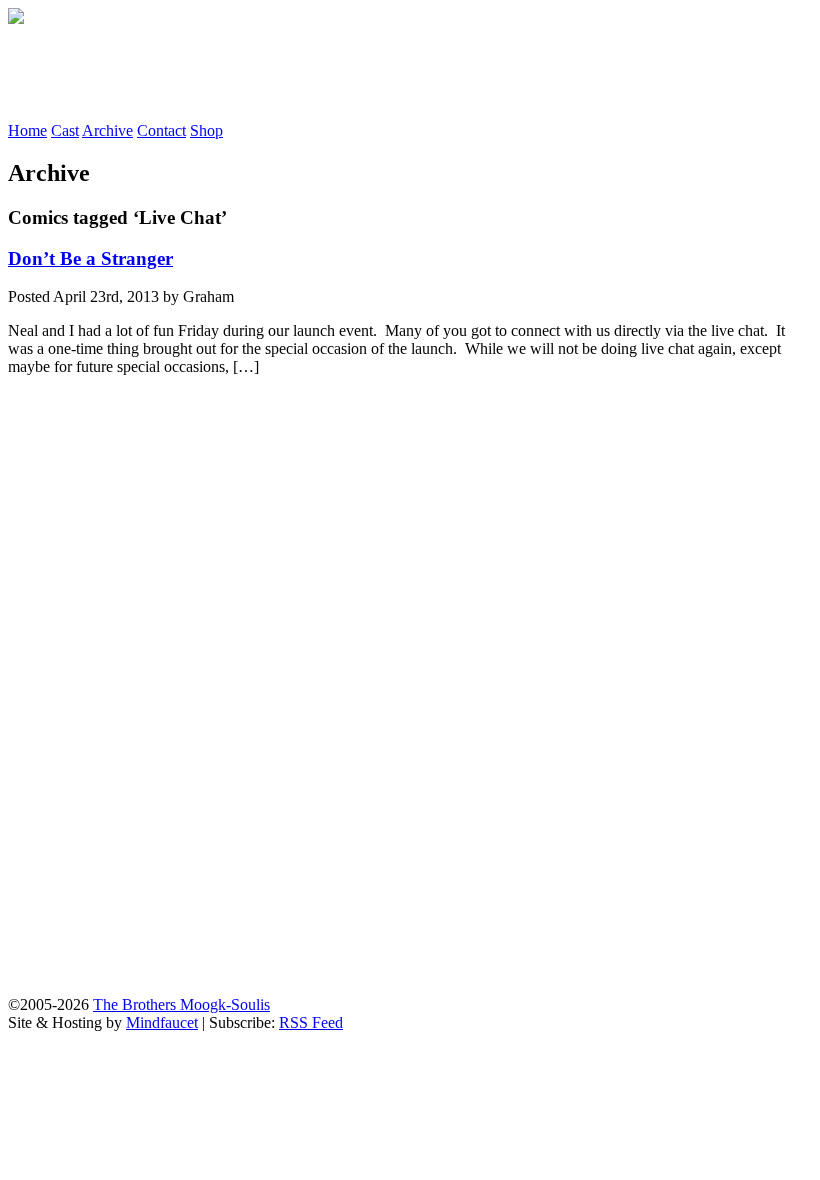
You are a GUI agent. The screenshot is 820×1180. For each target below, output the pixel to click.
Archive (107, 130)
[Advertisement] (372, 73)
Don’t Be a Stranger (90, 258)
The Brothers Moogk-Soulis (181, 1004)
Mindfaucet (162, 1022)
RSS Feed (311, 1022)
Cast (65, 130)
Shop (206, 130)
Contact (161, 130)
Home (27, 130)
